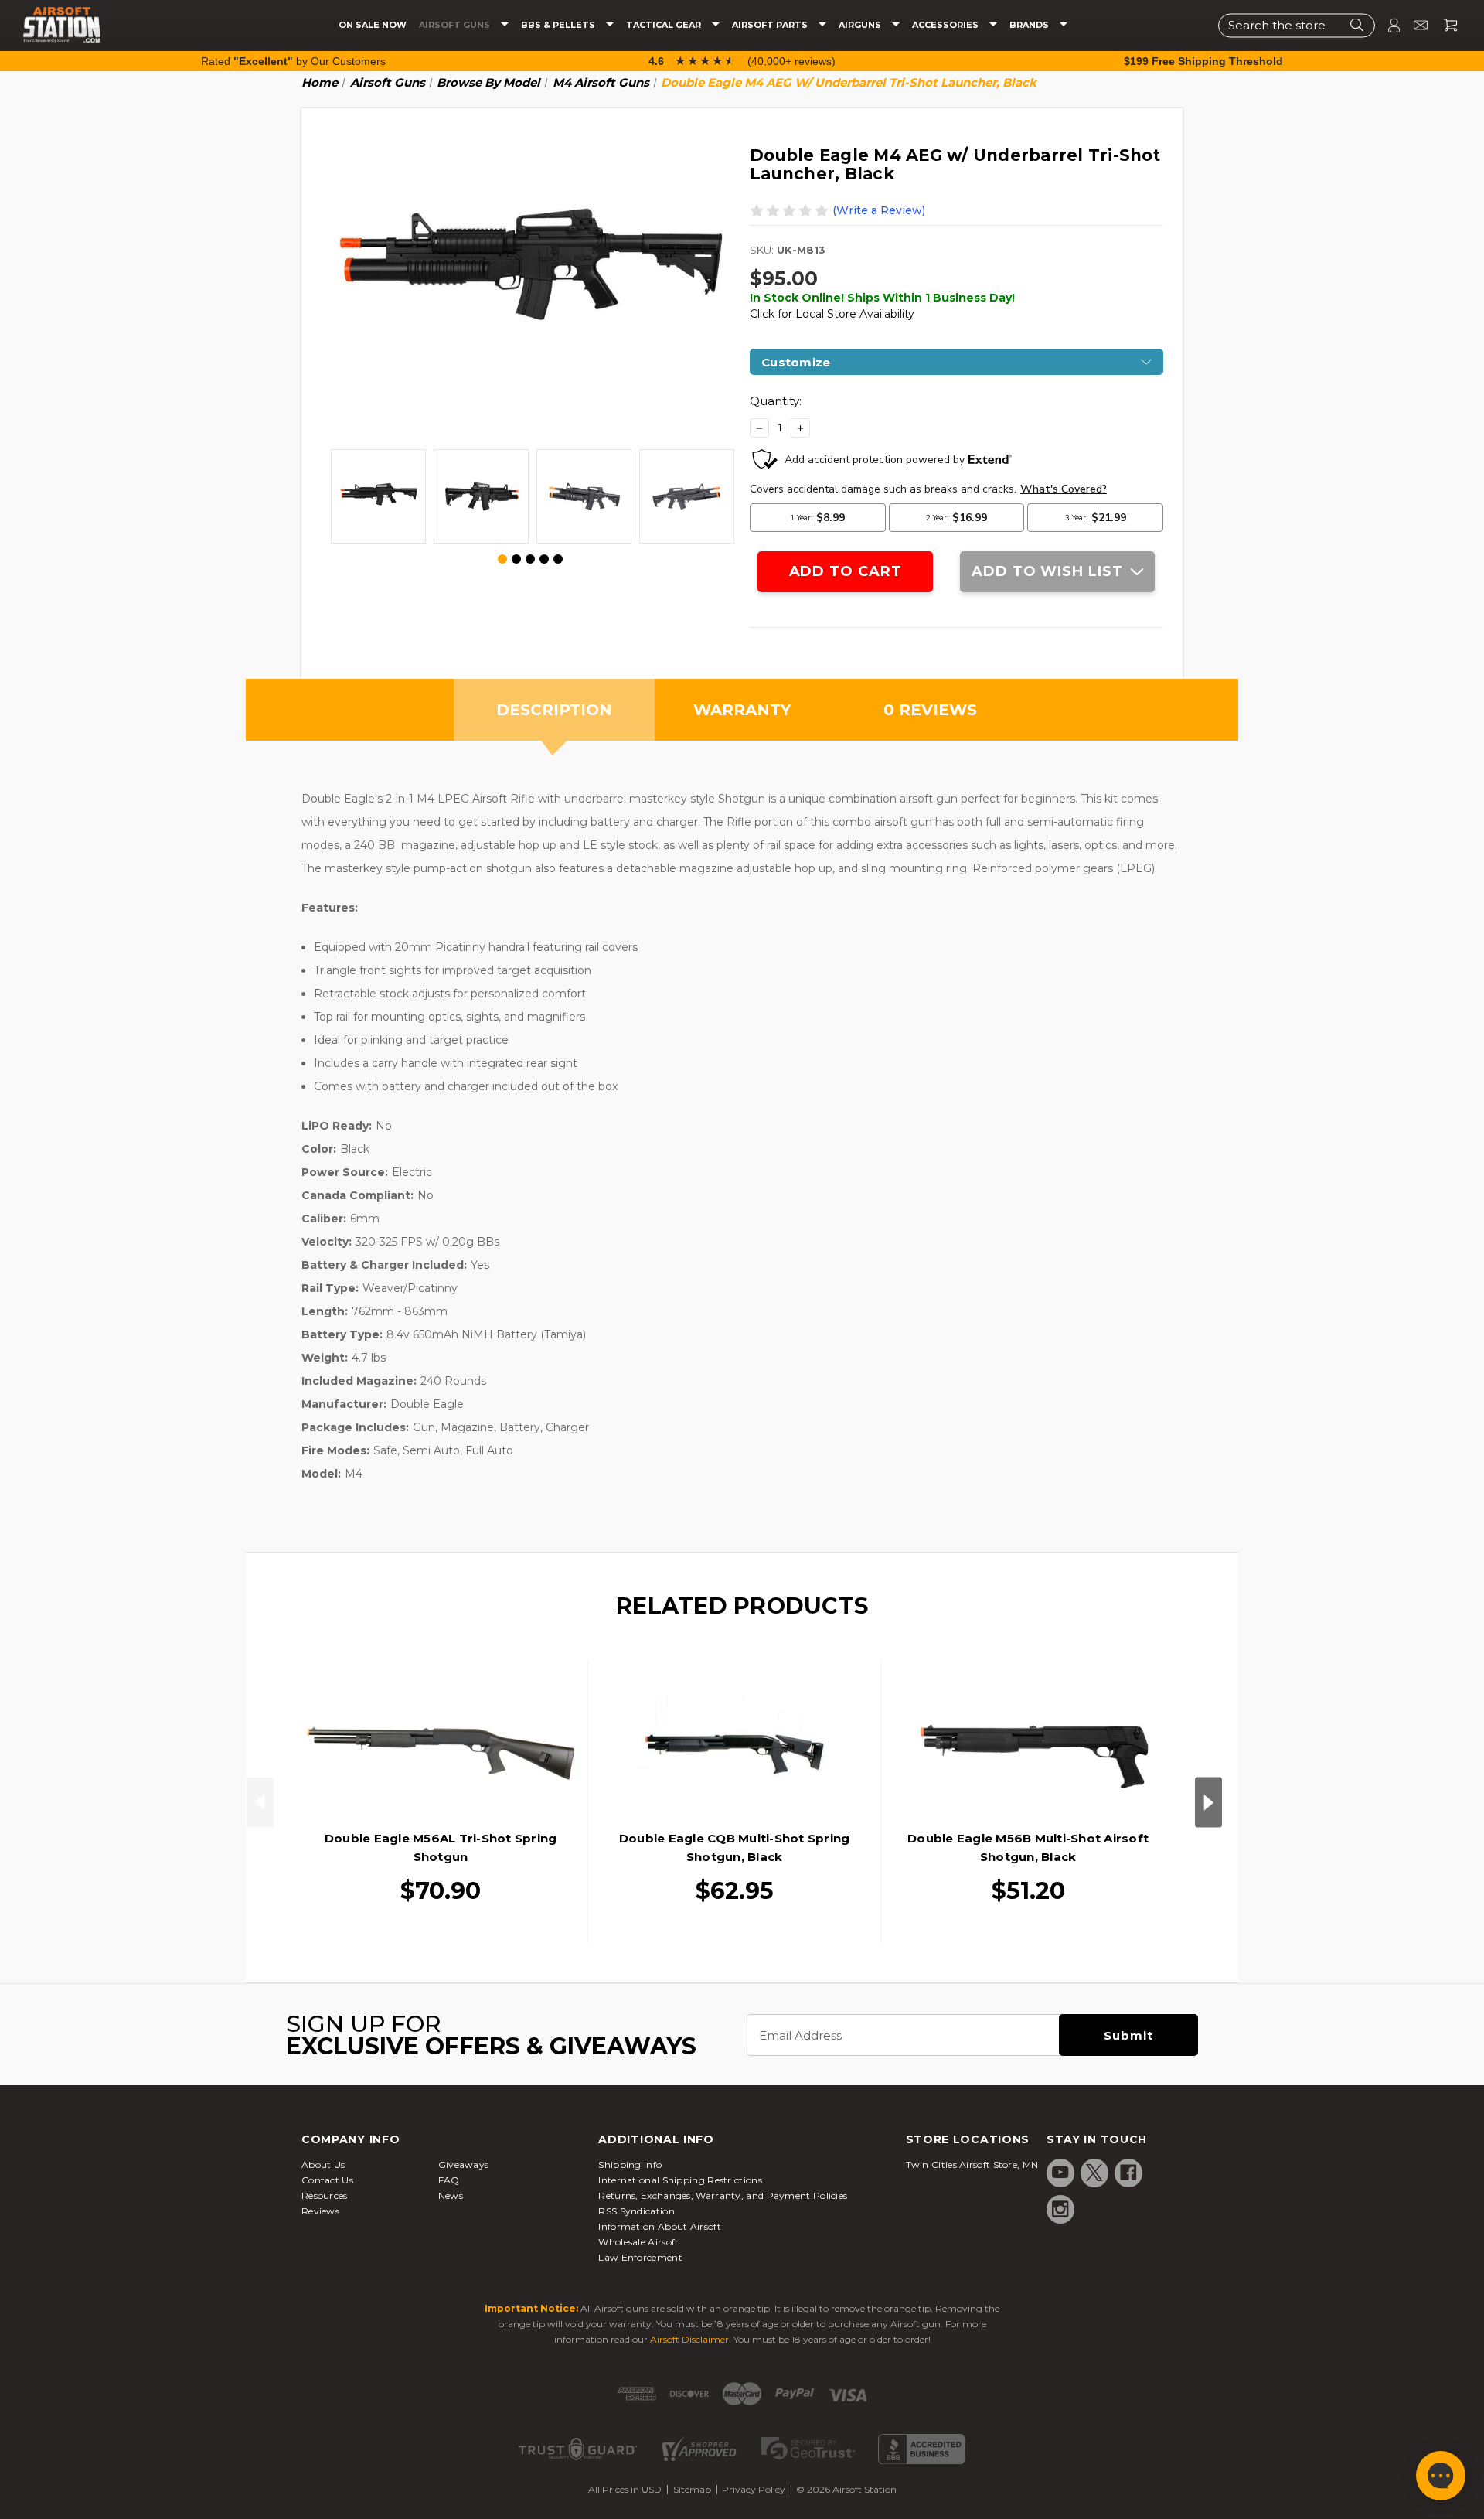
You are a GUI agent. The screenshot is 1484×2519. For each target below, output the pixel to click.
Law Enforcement (640, 2257)
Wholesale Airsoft (638, 2242)
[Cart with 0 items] (1445, 25)
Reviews (320, 2211)
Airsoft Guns (456, 25)
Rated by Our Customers (293, 61)
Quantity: (776, 401)
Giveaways (464, 2164)
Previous (260, 1802)
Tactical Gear (665, 25)
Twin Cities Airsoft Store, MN (972, 2164)
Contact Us (327, 2180)
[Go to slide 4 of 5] (544, 559)
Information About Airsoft (660, 2226)
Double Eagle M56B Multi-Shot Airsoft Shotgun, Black (1028, 1847)
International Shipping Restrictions (680, 2180)
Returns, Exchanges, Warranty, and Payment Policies (723, 2195)
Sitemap (692, 2489)
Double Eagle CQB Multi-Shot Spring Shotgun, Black (735, 1847)
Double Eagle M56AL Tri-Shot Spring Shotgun (441, 1847)
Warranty (742, 710)
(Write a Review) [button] (879, 210)
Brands (1030, 25)
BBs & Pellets (559, 25)
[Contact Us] (1414, 25)
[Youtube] (1060, 2173)
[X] (1094, 2173)
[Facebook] (1128, 2173)
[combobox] (1297, 25)
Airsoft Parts (771, 25)
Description (554, 710)
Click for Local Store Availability (832, 314)
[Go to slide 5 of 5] (558, 559)
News (451, 2195)
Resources (325, 2195)
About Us (323, 2164)
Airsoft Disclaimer (689, 2339)
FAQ (449, 2180)
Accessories (946, 25)
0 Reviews (930, 710)
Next (1208, 1802)
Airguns (861, 25)
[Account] (1387, 25)
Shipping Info (630, 2164)
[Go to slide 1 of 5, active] (503, 560)
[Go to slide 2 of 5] (516, 559)
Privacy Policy (754, 2489)
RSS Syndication (636, 2211)
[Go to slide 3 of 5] (530, 559)
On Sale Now (373, 25)
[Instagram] (1060, 2209)
